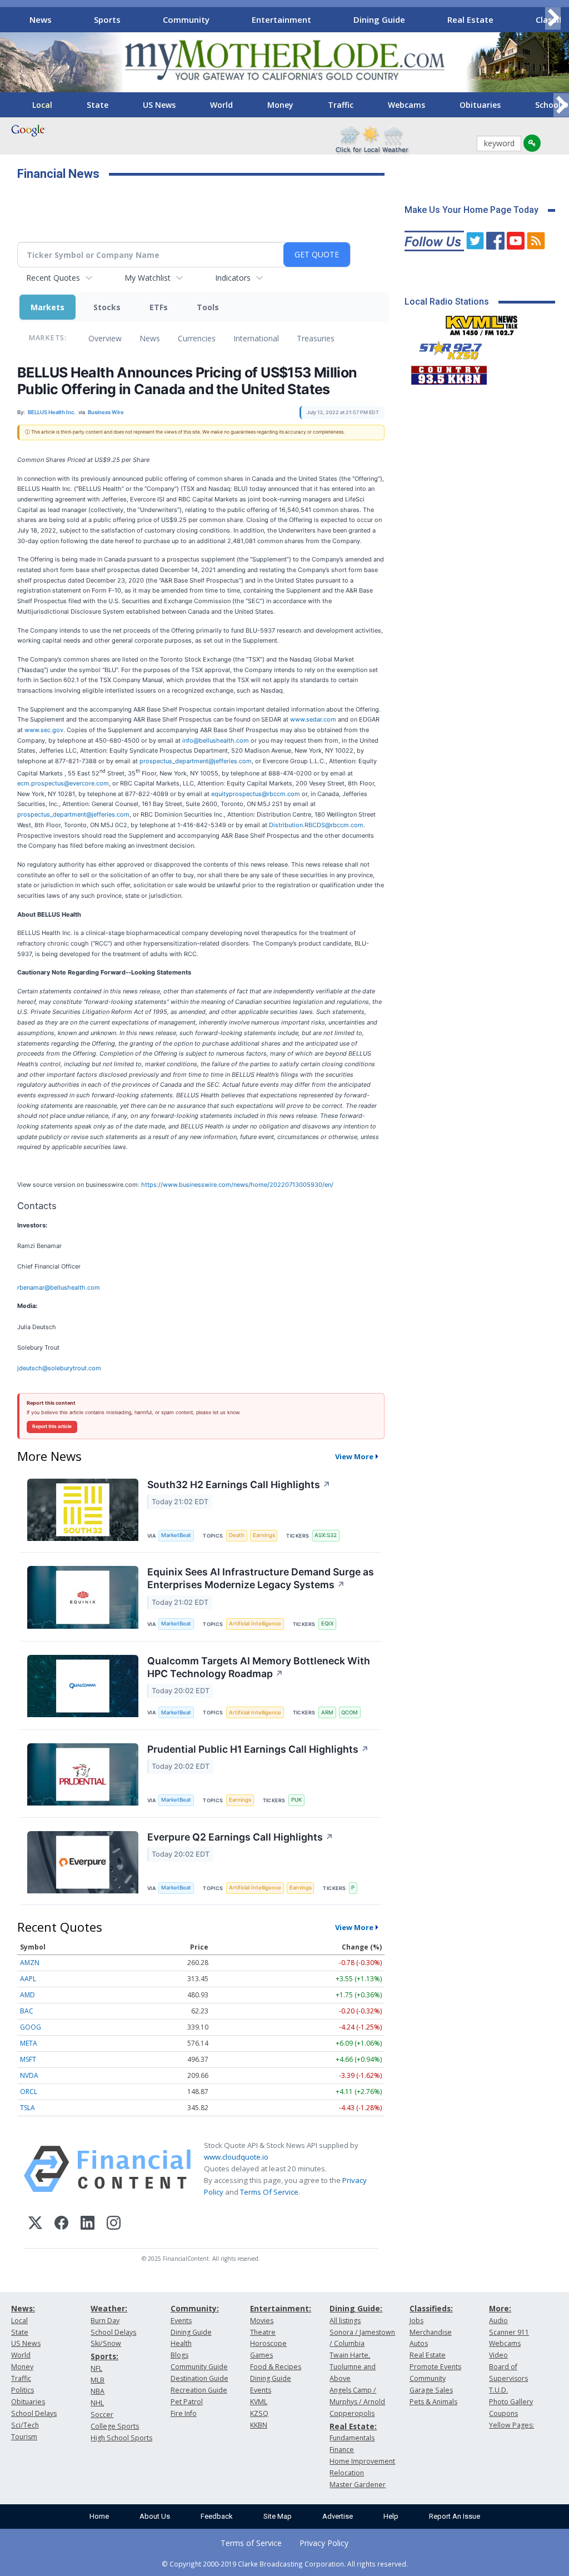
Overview (105, 338)
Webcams (406, 105)
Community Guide (199, 2367)
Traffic (341, 105)
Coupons (503, 2413)
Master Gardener (358, 2485)
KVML (259, 2402)
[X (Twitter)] (35, 2224)
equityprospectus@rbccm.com (256, 794)
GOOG (31, 2027)
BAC (27, 2011)
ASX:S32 (326, 1535)
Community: (195, 2308)
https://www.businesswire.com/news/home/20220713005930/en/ (237, 1185)
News (41, 19)
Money (280, 105)
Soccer (102, 2415)
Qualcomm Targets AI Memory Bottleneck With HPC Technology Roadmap (259, 1667)
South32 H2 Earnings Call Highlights (239, 1485)
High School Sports (121, 2438)
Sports (107, 19)
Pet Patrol (187, 2402)
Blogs (179, 2355)
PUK (296, 1800)
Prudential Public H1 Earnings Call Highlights (258, 1749)
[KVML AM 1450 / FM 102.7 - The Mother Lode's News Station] (482, 322)
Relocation (347, 2473)
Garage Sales (431, 2390)
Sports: (104, 2356)
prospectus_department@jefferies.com (196, 761)
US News (159, 105)
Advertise (338, 2516)
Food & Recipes (276, 2367)
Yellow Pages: (511, 2425)
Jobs (416, 2321)
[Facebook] (61, 2224)
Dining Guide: (356, 2308)
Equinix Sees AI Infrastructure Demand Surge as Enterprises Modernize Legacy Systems (261, 1578)
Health (181, 2343)
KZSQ (259, 2413)
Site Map (278, 2516)
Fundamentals (352, 2438)
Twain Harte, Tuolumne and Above (353, 2367)
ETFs (159, 307)
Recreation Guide (199, 2390)
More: (500, 2308)
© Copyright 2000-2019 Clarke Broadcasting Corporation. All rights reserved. (285, 2564)
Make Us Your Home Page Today (471, 210)
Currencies (197, 338)
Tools (208, 307)
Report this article (52, 1426)
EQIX (327, 1623)
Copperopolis (352, 2413)
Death (237, 1535)
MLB (98, 2380)
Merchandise (431, 2332)
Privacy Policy (324, 2543)
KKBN (259, 2425)
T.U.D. (498, 2390)
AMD (28, 1995)
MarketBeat (176, 1535)
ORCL (29, 2092)
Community (186, 19)
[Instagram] (114, 2224)
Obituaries (480, 105)
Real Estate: (353, 2426)
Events (181, 2321)
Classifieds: (431, 2308)
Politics (23, 2390)
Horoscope (268, 2343)
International (256, 338)
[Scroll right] (553, 18)
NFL (96, 2368)
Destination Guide (199, 2378)
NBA (98, 2391)
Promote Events (435, 2367)
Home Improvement (362, 2461)
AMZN (30, 1963)
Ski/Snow (106, 2343)
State (98, 105)
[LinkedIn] (88, 2224)
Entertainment (281, 19)
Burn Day (105, 2321)
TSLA (28, 2108)
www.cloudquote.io (236, 2157)
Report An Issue (455, 2516)
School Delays (34, 2413)
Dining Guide (379, 19)
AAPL (28, 1979)
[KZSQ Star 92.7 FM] (446, 348)
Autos (419, 2343)
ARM (327, 1712)
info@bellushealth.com (216, 740)
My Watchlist (148, 278)
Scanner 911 (509, 2332)
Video (498, 2355)
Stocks (107, 307)
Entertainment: (281, 2308)
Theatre (263, 2332)
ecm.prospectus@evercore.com (63, 783)
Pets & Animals (433, 2402)
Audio (498, 2321)
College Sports (115, 2426)
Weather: (109, 2308)
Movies (262, 2321)
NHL (97, 2403)
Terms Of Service (269, 2192)
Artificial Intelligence (255, 1623)
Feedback (217, 2516)
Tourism (24, 2437)
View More (354, 1456)
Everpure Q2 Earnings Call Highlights (240, 1837)
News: (23, 2308)
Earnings (264, 1535)
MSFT (28, 2059)
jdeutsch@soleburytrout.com (59, 1368)
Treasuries (316, 338)
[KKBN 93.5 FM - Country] (449, 372)
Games (261, 2355)
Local (42, 105)
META (29, 2043)
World (221, 105)
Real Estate (470, 19)
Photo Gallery (511, 2402)
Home (99, 2516)
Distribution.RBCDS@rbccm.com (316, 825)
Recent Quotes (53, 278)
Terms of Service (251, 2543)
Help (391, 2516)
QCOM (350, 1712)
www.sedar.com (313, 719)
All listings (345, 2321)
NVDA (29, 2075)
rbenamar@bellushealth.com (59, 1287)
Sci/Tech (25, 2425)
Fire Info (184, 2413)
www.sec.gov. (46, 730)
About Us (155, 2516)
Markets (48, 307)
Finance (342, 2450)
